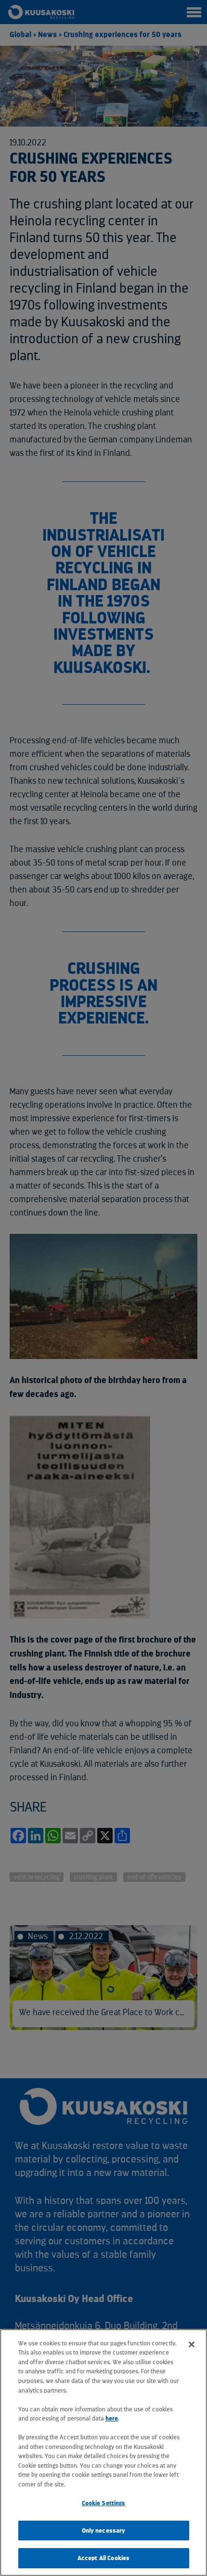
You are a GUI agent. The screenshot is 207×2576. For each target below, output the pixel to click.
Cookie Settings (104, 2503)
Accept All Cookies (103, 2558)
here (112, 2418)
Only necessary (104, 2531)
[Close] (192, 2344)
